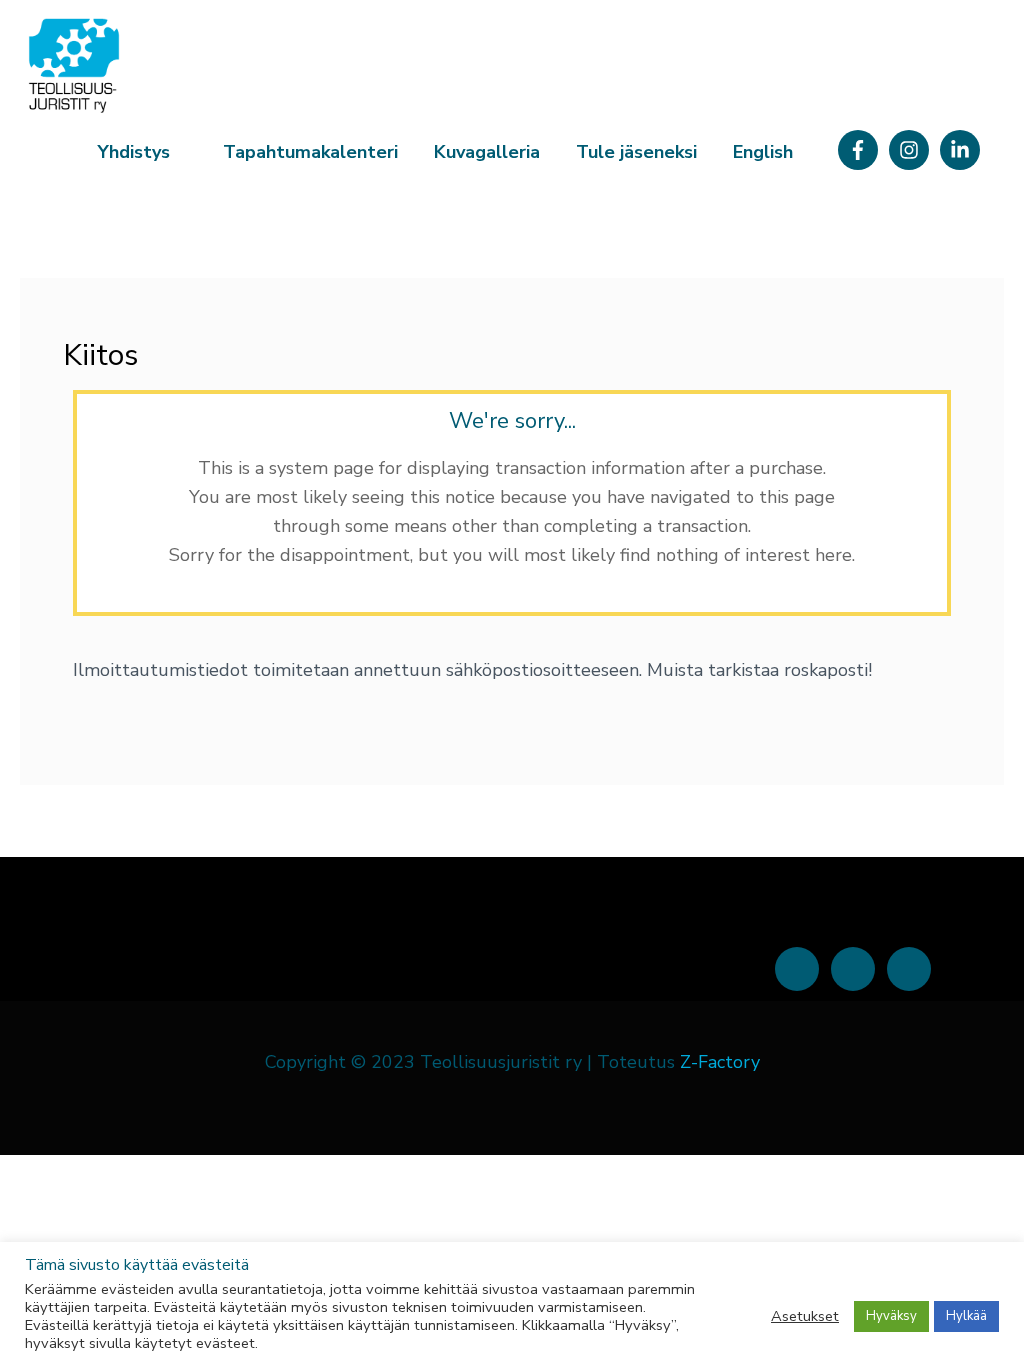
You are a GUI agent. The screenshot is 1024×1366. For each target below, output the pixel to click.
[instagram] (912, 150)
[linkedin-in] (963, 150)
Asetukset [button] (805, 1316)
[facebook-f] (861, 150)
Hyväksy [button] (891, 1316)
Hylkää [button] (966, 1316)
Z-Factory (720, 1062)
